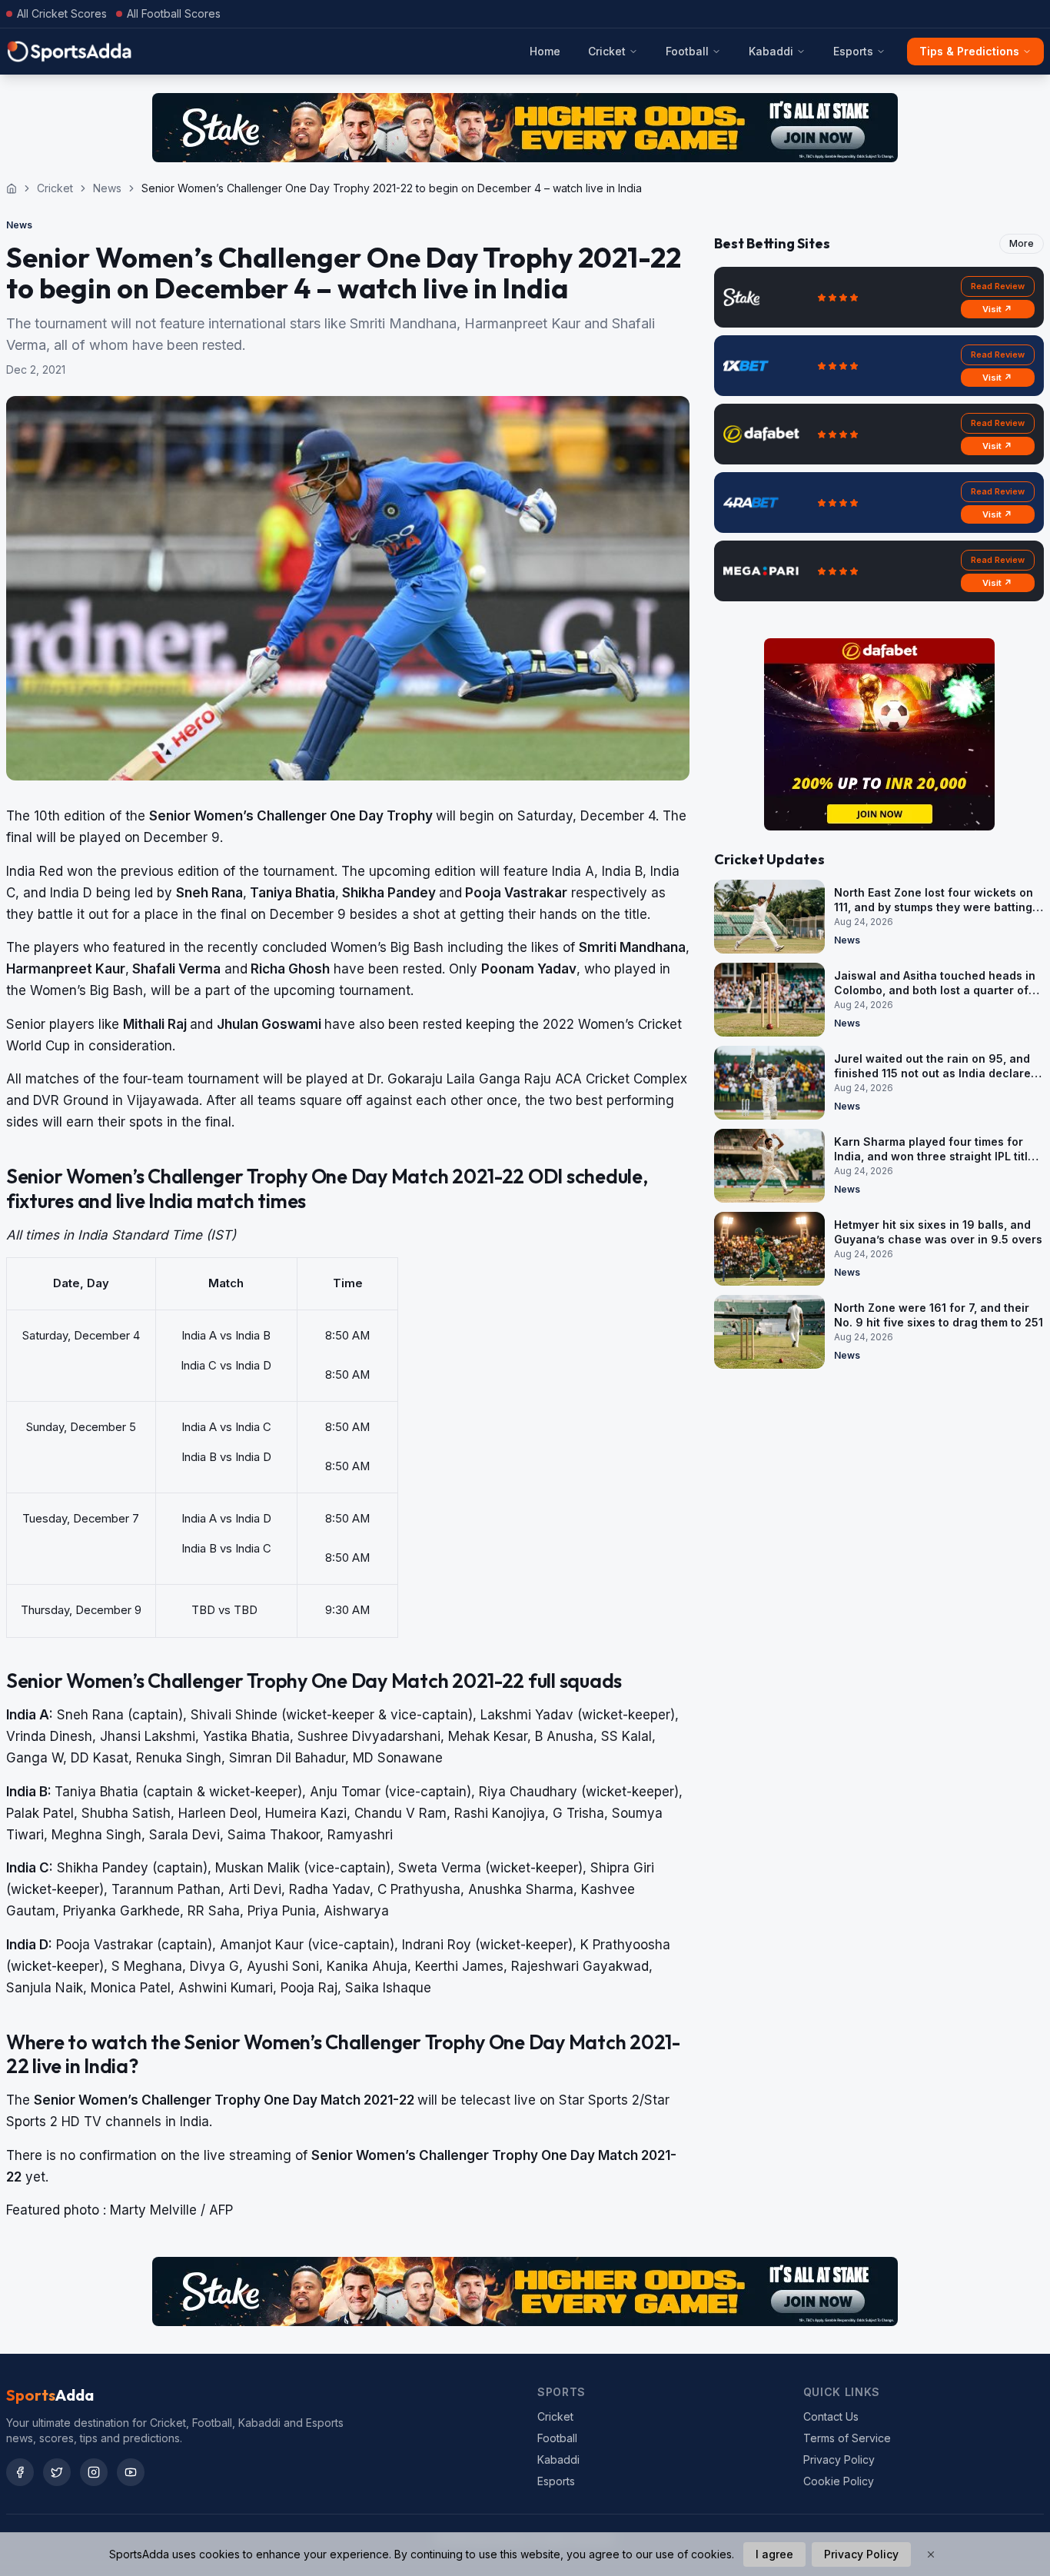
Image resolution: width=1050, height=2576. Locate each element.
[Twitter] (57, 2472)
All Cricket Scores (62, 13)
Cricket (607, 51)
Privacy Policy (839, 2460)
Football (687, 51)
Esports (853, 51)
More (1022, 243)
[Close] (931, 2554)
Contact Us (831, 2416)
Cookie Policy (839, 2481)
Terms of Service (847, 2438)
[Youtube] (131, 2472)
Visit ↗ (997, 309)
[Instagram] (94, 2472)
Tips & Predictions (969, 51)
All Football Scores (174, 13)
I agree (774, 2554)
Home (545, 51)
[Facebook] (20, 2472)
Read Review (998, 286)
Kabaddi (771, 51)
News (107, 188)
